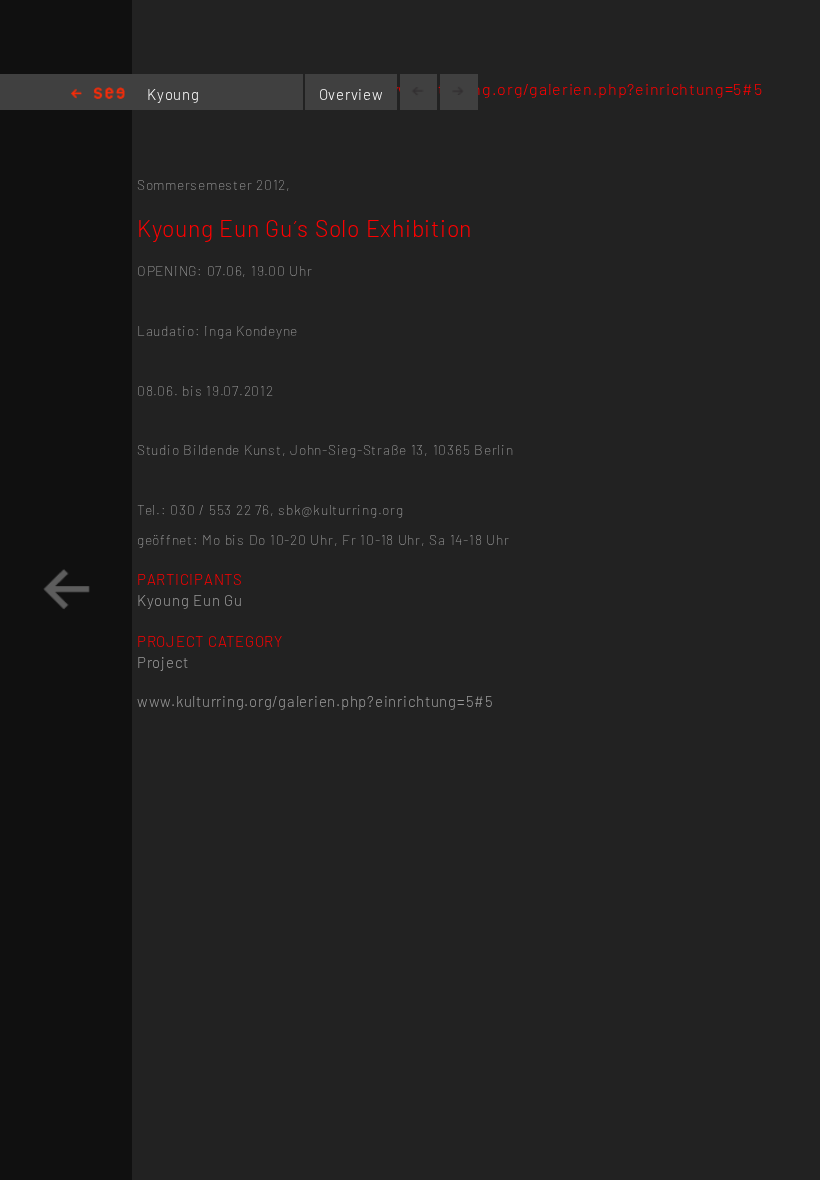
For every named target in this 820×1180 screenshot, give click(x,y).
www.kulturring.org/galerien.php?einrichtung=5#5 (568, 88)
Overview (351, 94)
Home (98, 94)
